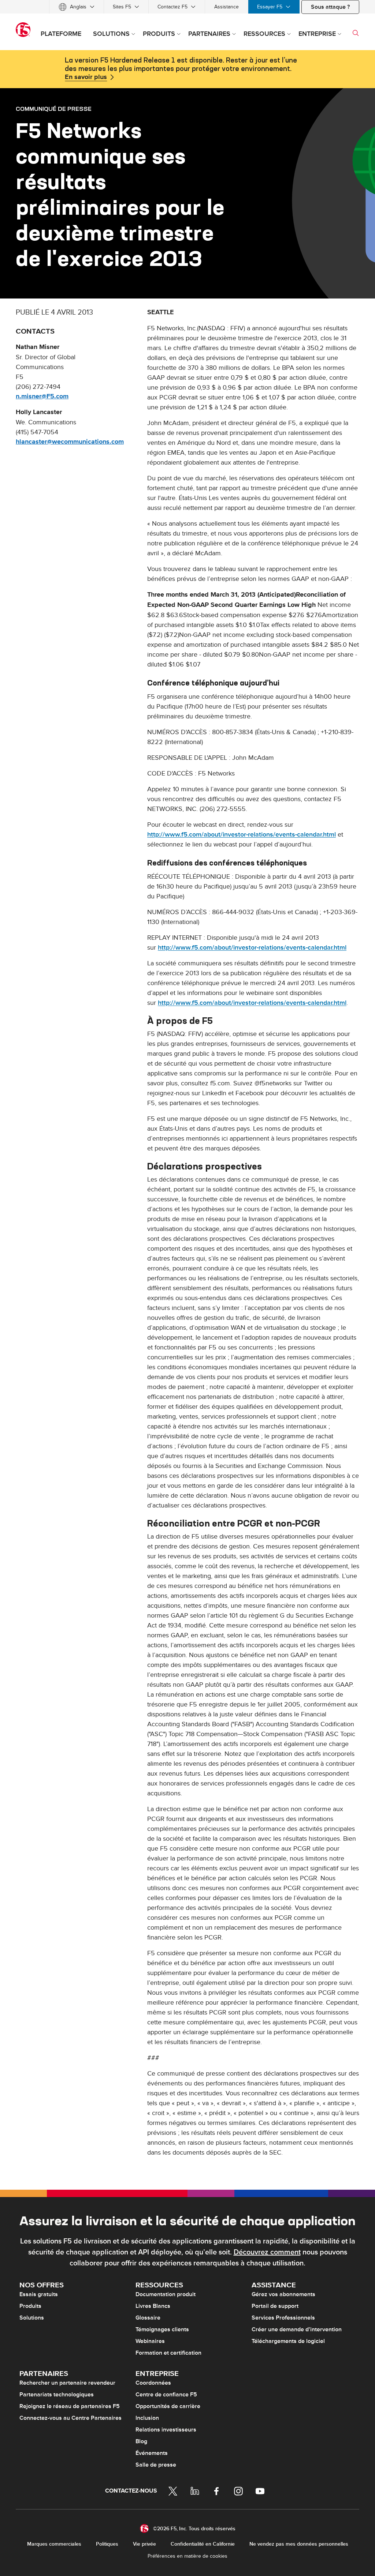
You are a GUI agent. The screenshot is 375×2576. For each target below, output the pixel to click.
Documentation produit (166, 2294)
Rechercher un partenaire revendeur (67, 2383)
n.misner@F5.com (42, 397)
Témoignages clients (162, 2329)
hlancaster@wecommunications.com (70, 442)
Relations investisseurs (166, 2430)
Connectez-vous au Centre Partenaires (70, 2418)
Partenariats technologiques (57, 2395)
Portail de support (275, 2306)
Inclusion (147, 2418)
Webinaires (150, 2341)
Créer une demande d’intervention (297, 2329)
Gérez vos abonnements (283, 2294)
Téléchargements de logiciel (288, 2341)
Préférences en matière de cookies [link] (187, 2556)
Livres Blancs (153, 2306)
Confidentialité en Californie (203, 2544)
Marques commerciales (54, 2544)
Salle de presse (156, 2465)
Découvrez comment (267, 2252)
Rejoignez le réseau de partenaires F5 (70, 2406)
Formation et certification (168, 2353)
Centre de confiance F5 (166, 2395)
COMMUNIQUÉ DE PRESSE (54, 109)
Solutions (32, 2318)
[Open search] (356, 33)
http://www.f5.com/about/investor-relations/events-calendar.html (242, 835)
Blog (141, 2441)
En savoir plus (86, 77)
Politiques (107, 2544)
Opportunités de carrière (168, 2406)
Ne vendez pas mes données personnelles (299, 2544)
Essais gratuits (39, 2294)
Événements (152, 2453)
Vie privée (144, 2544)
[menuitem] (77, 7)
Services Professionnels (283, 2318)
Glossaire (148, 2318)
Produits (30, 2306)
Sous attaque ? (330, 7)
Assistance (227, 7)
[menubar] (187, 7)
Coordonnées (153, 2383)
